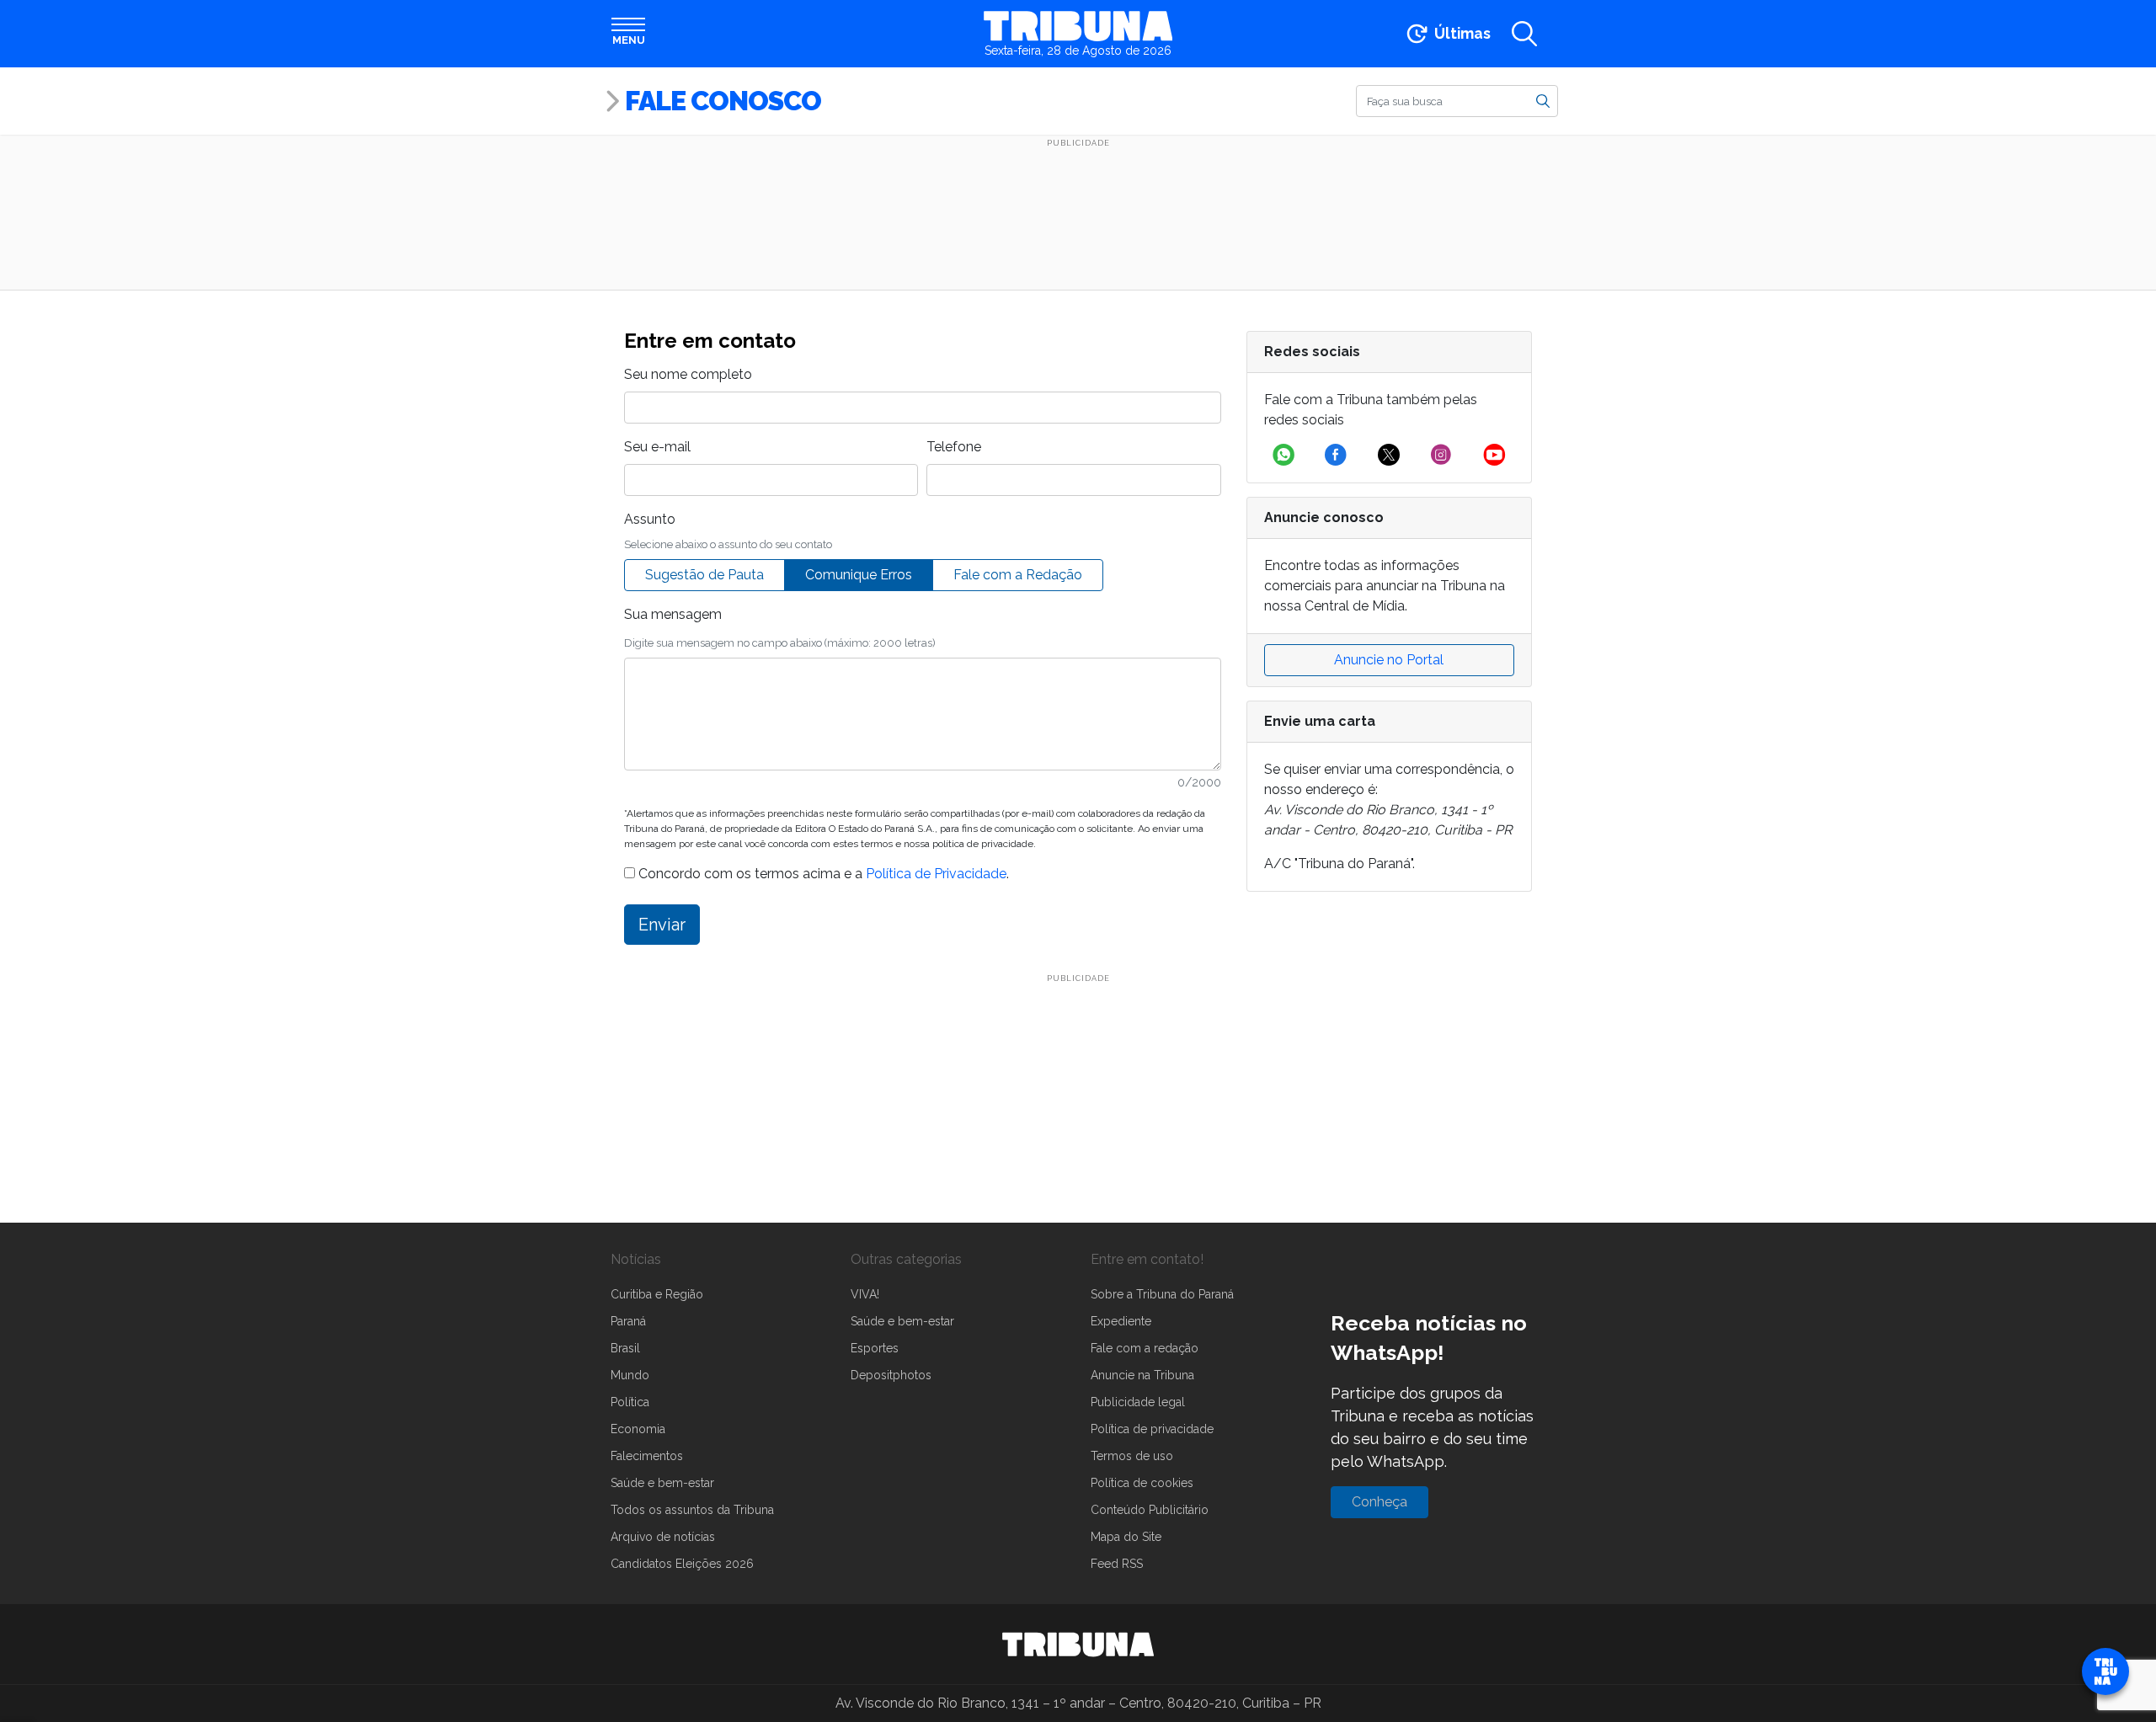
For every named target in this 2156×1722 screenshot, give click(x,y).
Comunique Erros (859, 575)
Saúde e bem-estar (662, 1483)
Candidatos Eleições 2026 (682, 1564)
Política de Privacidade (936, 874)
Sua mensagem (673, 614)
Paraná (628, 1321)
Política (630, 1402)
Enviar (662, 925)
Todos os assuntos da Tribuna (692, 1510)
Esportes (875, 1348)
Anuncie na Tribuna (1142, 1375)
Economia (638, 1429)
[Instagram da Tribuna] (1441, 455)
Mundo (630, 1375)
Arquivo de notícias (663, 1537)
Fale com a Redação (1018, 575)
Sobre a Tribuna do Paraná (1162, 1294)
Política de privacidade (1152, 1429)
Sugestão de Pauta (704, 575)
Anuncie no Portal (1389, 660)
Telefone (954, 447)
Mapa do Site (1126, 1537)
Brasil (625, 1348)
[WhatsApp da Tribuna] (1283, 455)
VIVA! (865, 1294)
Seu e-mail (657, 447)
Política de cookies (1142, 1483)
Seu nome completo (688, 374)
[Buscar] (1543, 100)
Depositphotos (891, 1375)
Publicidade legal (1138, 1402)
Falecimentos (647, 1456)
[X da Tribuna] (1389, 455)
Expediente (1121, 1321)
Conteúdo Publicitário (1150, 1510)
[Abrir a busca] (1524, 34)
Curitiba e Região (657, 1294)
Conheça (1380, 1502)
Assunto (650, 519)
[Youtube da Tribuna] (1494, 455)
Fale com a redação (1145, 1348)
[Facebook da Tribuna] (1336, 455)
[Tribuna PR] (1078, 1645)
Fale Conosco (723, 101)
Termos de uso (1132, 1456)
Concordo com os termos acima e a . (822, 874)
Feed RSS (1117, 1564)
